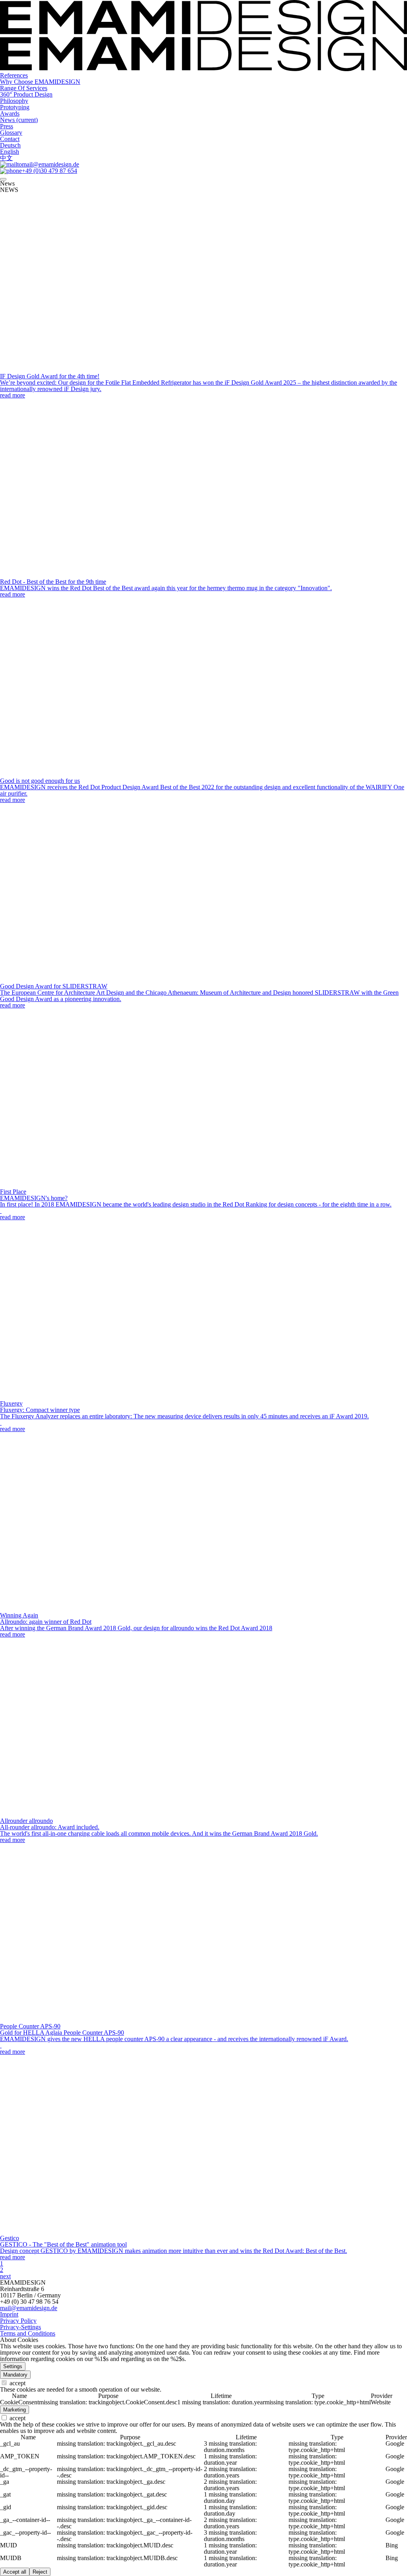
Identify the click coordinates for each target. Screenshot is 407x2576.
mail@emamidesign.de (29, 2308)
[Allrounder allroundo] (89, 1814)
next (5, 2276)
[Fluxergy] (89, 1397)
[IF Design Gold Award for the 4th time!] (89, 370)
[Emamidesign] (203, 69)
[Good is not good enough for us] (89, 774)
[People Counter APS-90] (89, 2020)
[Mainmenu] (3, 179)
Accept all (15, 2572)
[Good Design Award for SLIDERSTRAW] (89, 980)
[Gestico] (89, 2232)
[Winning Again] (89, 1609)
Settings (13, 2366)
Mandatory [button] (15, 2375)
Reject (40, 2572)
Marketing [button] (15, 2410)
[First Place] (89, 1185)
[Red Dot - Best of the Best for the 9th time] (89, 575)
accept (17, 2383)
